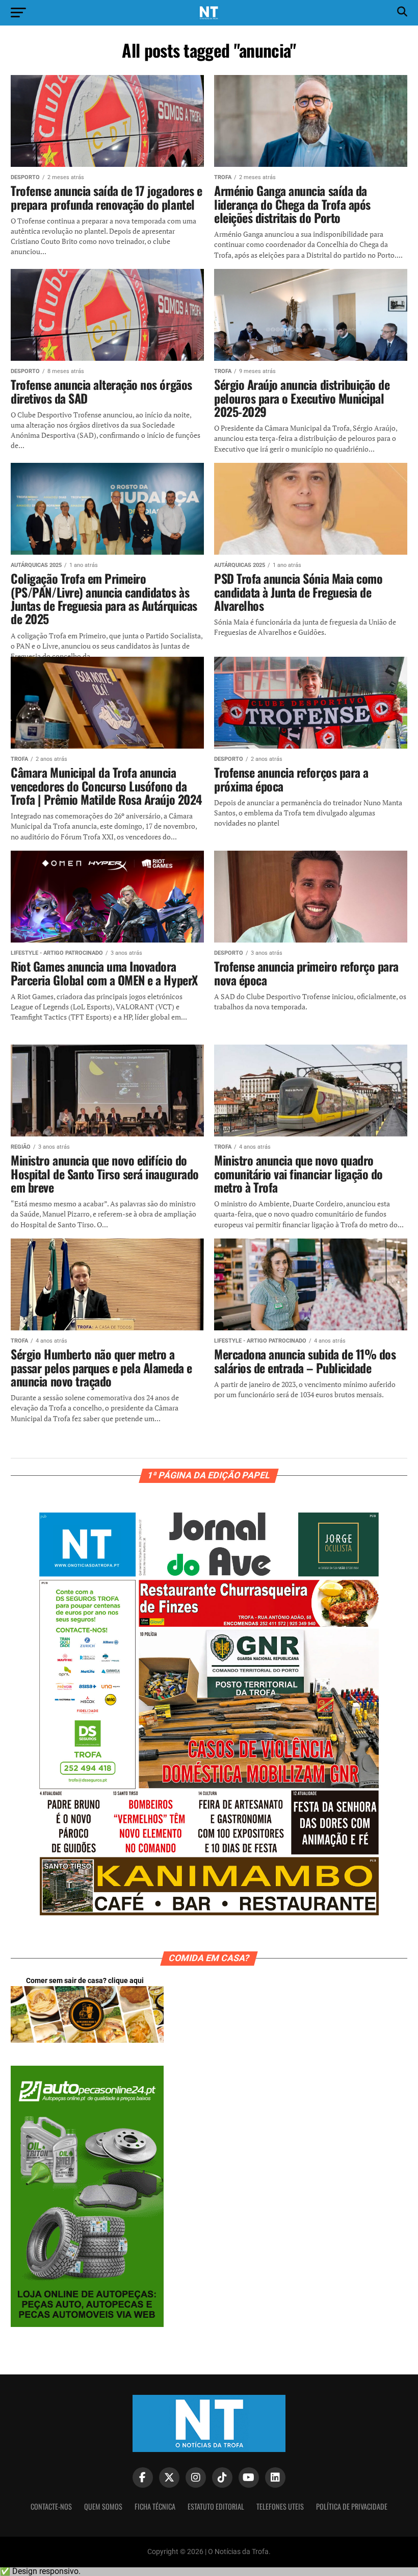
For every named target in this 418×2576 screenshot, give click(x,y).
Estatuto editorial (216, 2506)
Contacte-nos (51, 2506)
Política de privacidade (352, 2506)
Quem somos (103, 2506)
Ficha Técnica (155, 2506)
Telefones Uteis (280, 2506)
